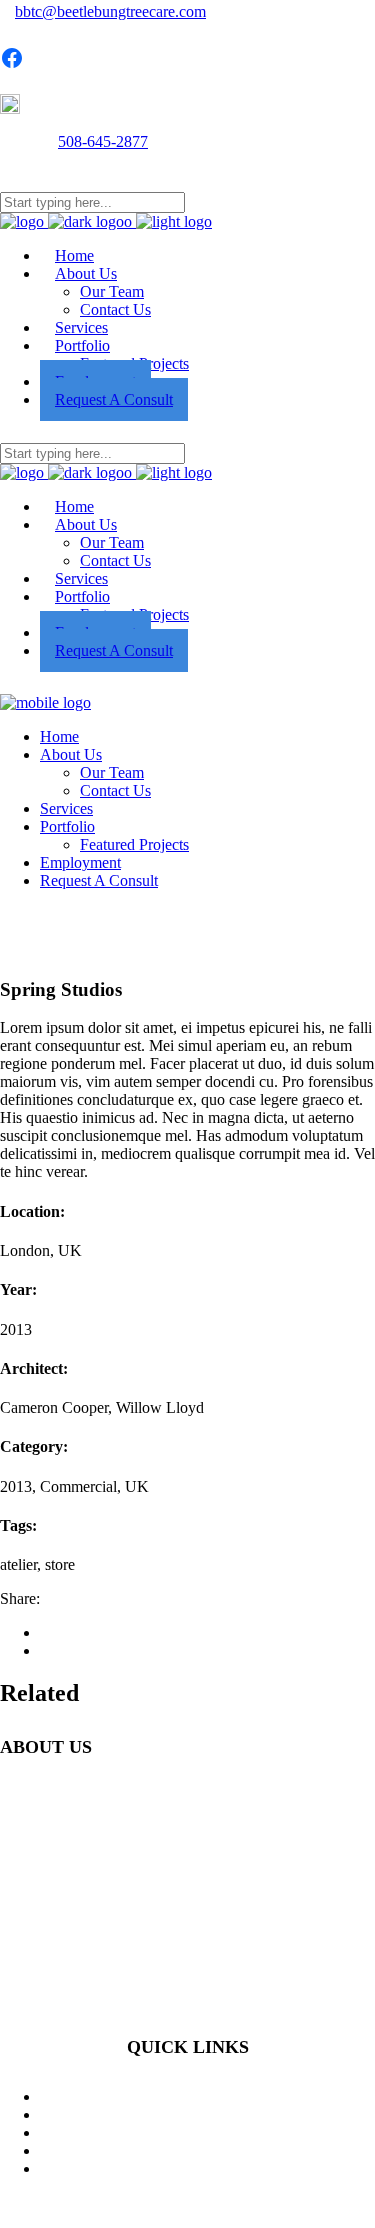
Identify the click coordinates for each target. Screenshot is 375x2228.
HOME (208, 2096)
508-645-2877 (103, 141)
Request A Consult (208, 2150)
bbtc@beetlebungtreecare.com (110, 11)
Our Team (207, 2132)
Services (207, 2114)
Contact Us (208, 2168)
